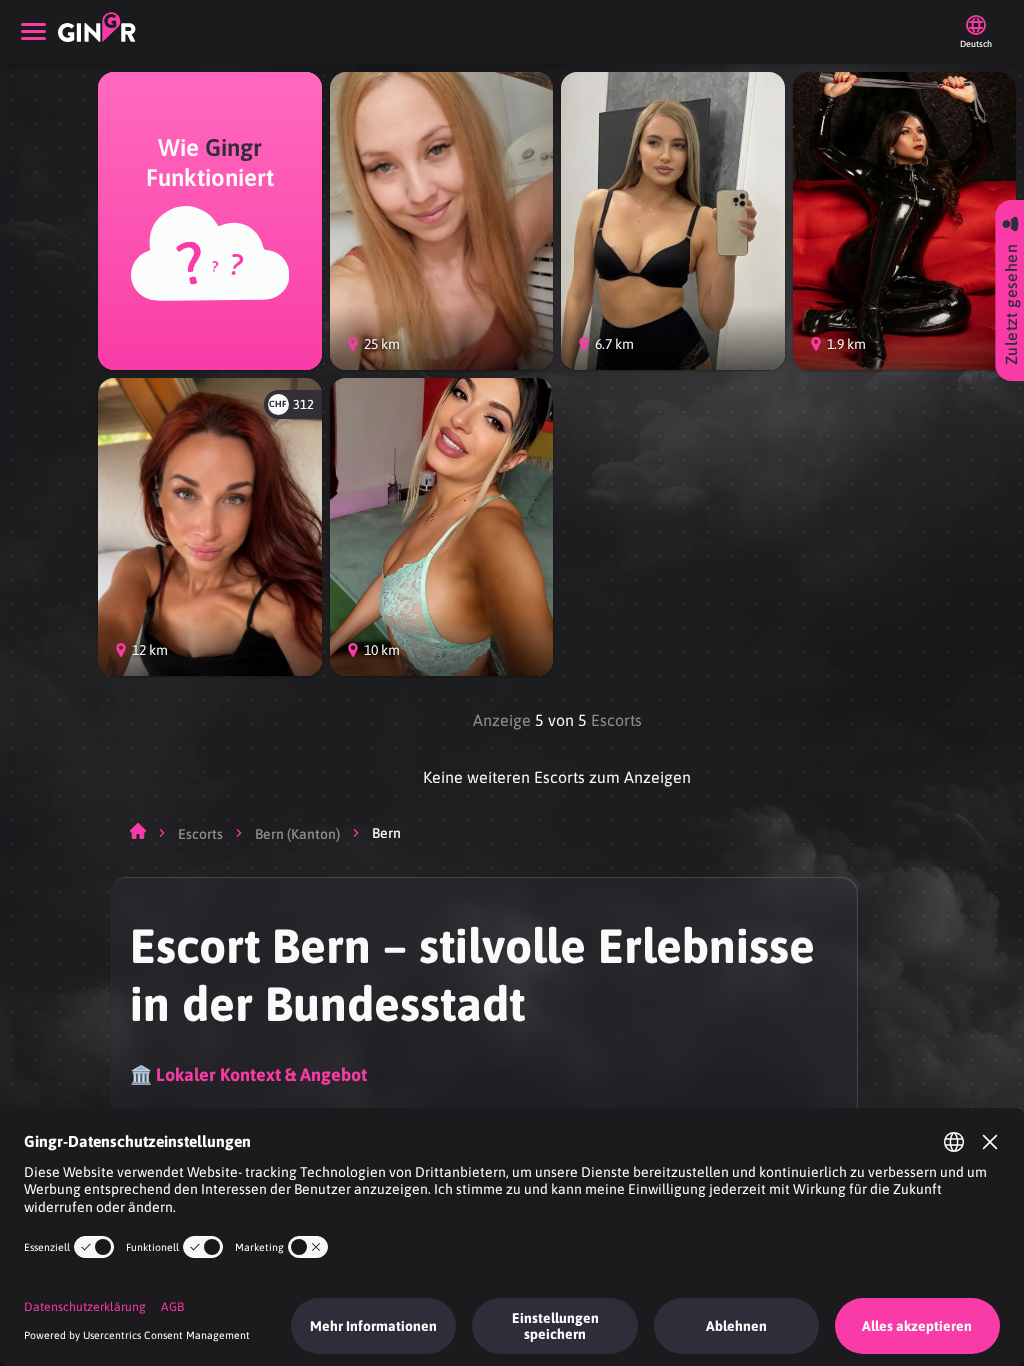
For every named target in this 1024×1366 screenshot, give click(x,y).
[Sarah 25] (442, 221)
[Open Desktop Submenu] (33, 32)
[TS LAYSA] (905, 221)
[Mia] (210, 527)
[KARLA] (442, 527)
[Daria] (673, 221)
